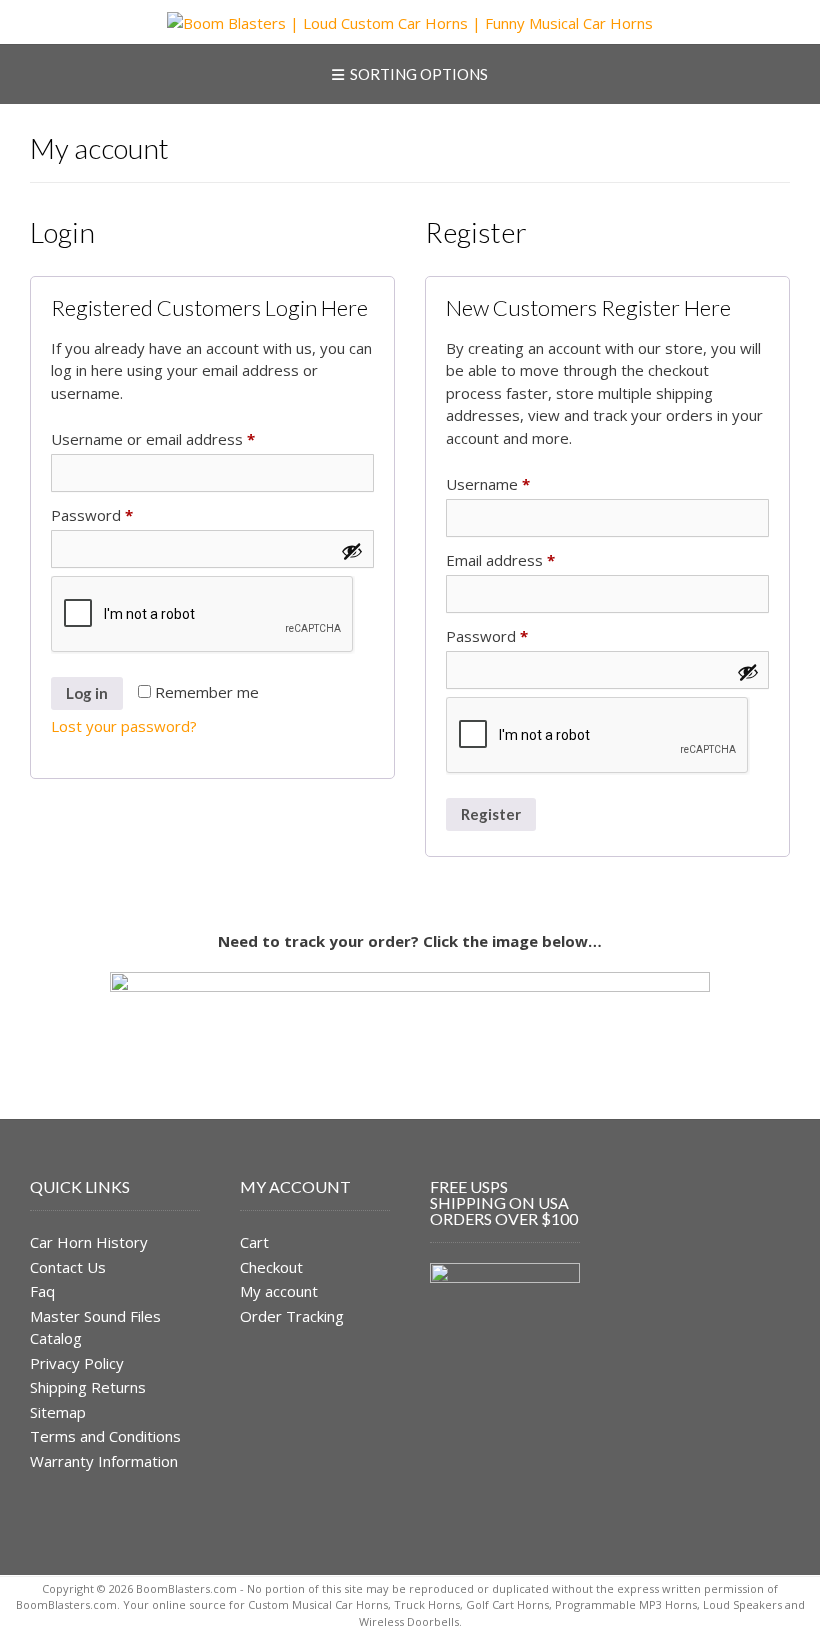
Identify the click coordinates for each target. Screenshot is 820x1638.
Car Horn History (89, 1242)
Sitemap (58, 1412)
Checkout (271, 1267)
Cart (254, 1242)
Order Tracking (292, 1316)
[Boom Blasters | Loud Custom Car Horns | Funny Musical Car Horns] (410, 23)
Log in (87, 693)
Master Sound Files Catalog (95, 1327)
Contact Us (68, 1267)
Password (123, 514)
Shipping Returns (88, 1387)
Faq (42, 1291)
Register (491, 814)
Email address (531, 559)
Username (519, 483)
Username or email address (184, 438)
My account (279, 1291)
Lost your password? (124, 726)
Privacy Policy (77, 1363)
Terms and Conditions (105, 1436)
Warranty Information (104, 1461)
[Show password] (352, 551)
